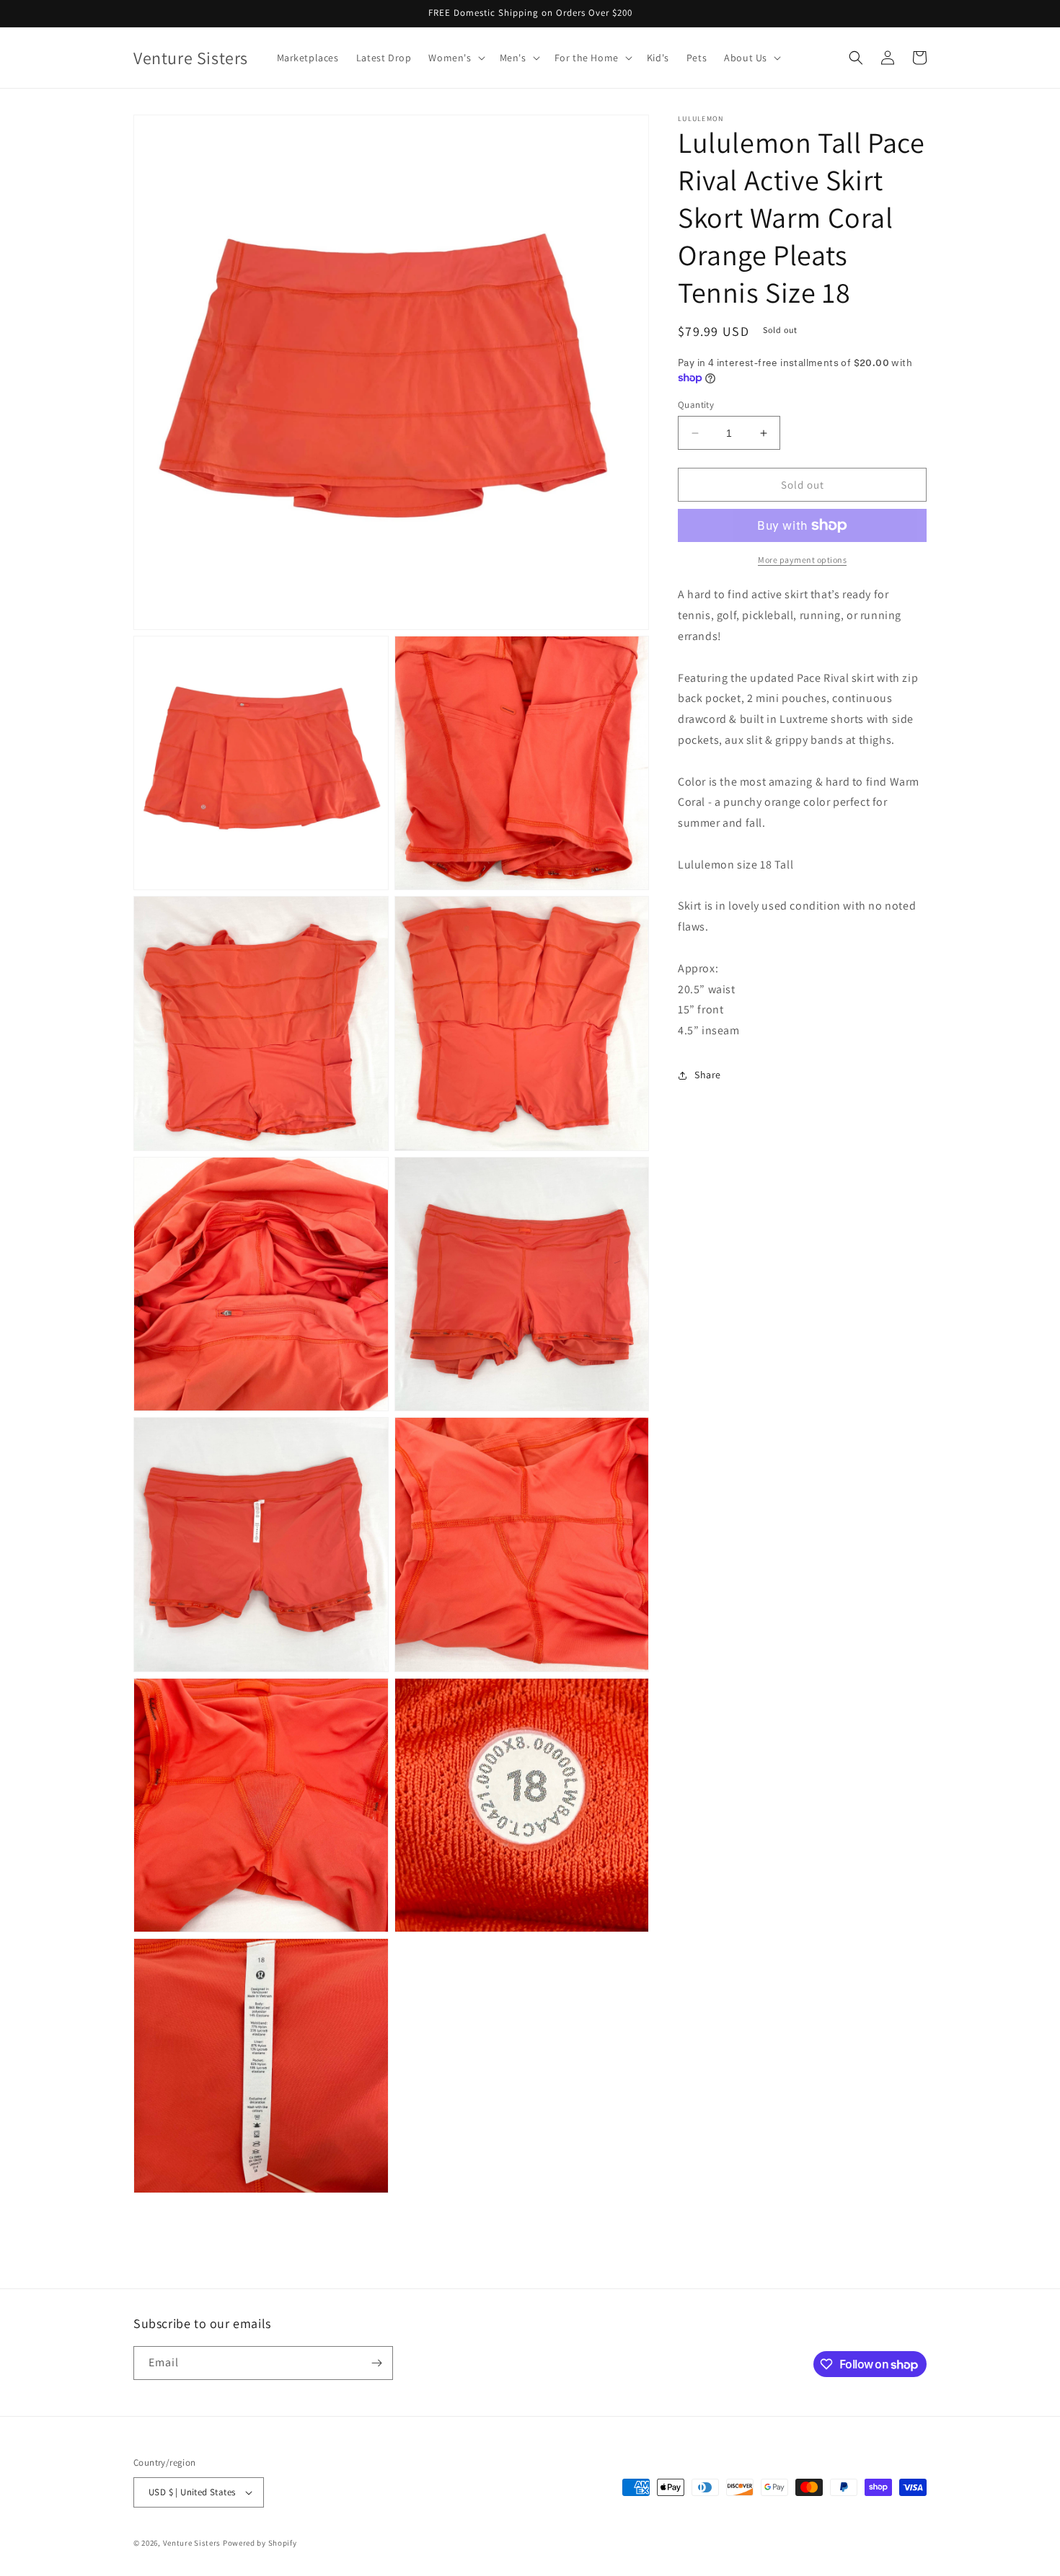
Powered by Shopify (260, 2543)
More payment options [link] (802, 560)
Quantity (696, 405)
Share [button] (708, 1075)
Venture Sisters (192, 2543)
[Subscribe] (376, 2363)
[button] (455, 58)
